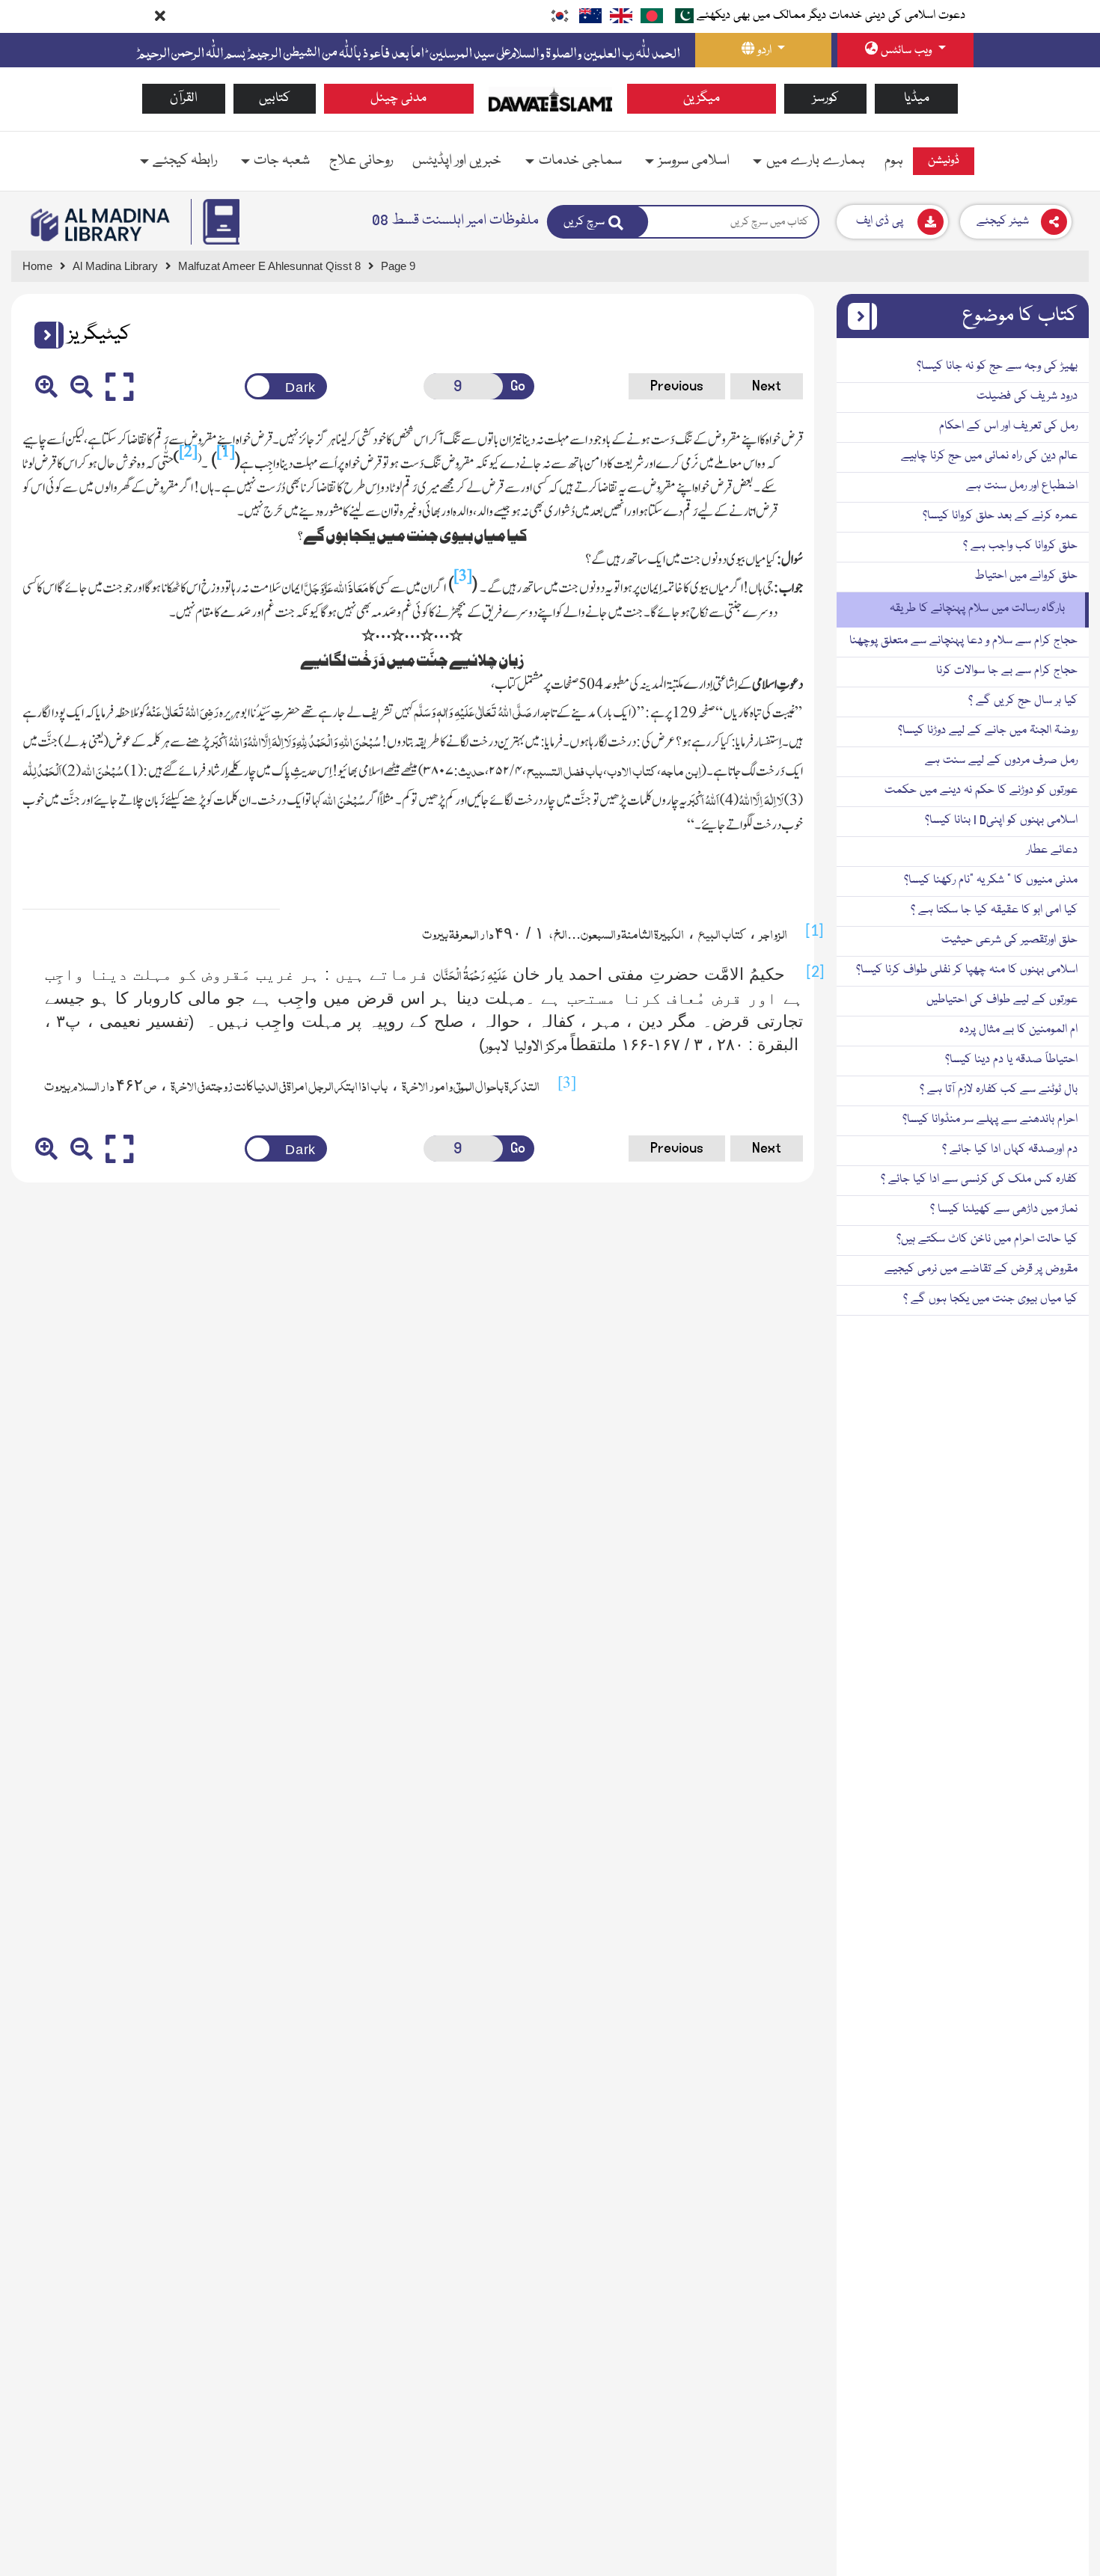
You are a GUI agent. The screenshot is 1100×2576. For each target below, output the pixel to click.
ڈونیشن (944, 161)
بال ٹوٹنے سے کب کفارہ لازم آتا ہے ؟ (999, 1090)
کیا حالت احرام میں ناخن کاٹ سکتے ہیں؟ (987, 1239)
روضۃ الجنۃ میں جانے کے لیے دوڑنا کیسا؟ (988, 731)
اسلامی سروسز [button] (694, 161)
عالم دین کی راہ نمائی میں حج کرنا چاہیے (989, 456)
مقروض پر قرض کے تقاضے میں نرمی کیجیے (981, 1269)
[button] (43, 335)
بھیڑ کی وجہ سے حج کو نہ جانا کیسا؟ (997, 367)
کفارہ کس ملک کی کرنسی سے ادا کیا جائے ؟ (979, 1180)
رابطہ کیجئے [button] (185, 161)
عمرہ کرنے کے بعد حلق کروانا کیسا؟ (1000, 516)
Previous (677, 386)
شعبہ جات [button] (282, 161)
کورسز (826, 98)
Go (518, 386)
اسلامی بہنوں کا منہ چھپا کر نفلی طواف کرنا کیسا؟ (967, 970)
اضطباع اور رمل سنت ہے (1022, 486)
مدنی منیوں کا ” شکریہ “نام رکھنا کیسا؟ (991, 880)
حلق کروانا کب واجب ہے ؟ (1020, 546)
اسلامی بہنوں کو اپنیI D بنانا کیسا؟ (1001, 821)
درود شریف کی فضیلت (1027, 396)
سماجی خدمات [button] (580, 161)
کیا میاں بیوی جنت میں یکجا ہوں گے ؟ (990, 1299)
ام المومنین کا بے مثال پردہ (1018, 1030)
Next (767, 386)
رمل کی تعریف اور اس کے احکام (1008, 426)
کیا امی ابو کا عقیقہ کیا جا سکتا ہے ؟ (994, 910)
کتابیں (275, 98)
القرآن (184, 98)
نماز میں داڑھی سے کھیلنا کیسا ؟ (1004, 1209)
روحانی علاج (361, 161)
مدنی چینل (398, 98)
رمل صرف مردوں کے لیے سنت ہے (1001, 761)
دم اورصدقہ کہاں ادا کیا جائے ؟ (1010, 1150)
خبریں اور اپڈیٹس (457, 161)
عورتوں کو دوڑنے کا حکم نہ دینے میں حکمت (981, 791)
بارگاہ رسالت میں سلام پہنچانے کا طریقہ (977, 609)
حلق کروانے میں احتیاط (1026, 576)
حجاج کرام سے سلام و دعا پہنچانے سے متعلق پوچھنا (963, 641)
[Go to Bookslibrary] (101, 225)
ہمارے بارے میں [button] (816, 161)
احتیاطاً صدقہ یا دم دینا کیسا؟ (1011, 1060)
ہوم (894, 161)
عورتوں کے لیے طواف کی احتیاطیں (1002, 1000)
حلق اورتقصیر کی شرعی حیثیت (1009, 940)
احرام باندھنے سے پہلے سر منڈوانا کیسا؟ (990, 1120)
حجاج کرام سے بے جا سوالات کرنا (1007, 671)
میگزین (702, 98)
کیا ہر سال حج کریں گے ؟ (1023, 701)
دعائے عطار (1052, 850)
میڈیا (917, 98)
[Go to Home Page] (550, 99)
